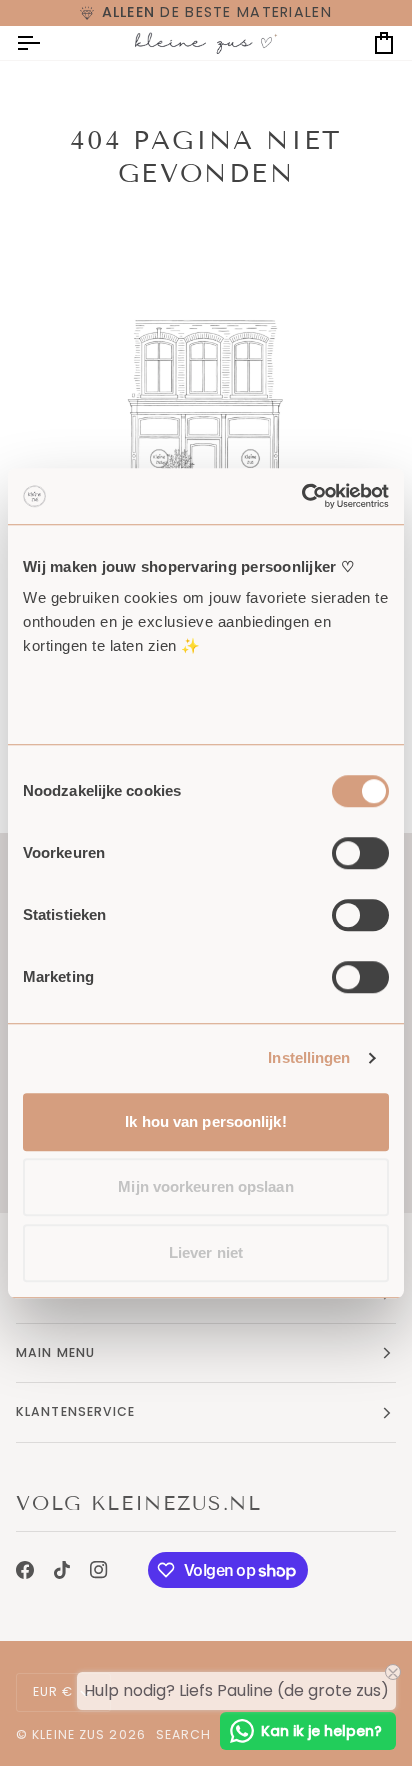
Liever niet (206, 1252)
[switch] (360, 853)
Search (184, 1734)
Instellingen (309, 1057)
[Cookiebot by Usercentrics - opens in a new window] (301, 496)
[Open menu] (46, 43)
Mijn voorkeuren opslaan (205, 1186)
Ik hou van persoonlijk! (205, 1121)
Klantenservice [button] (76, 1411)
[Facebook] (25, 1570)
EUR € (53, 1691)
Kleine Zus (68, 1734)
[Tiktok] (62, 1570)
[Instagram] (99, 1570)
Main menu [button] (55, 1352)
